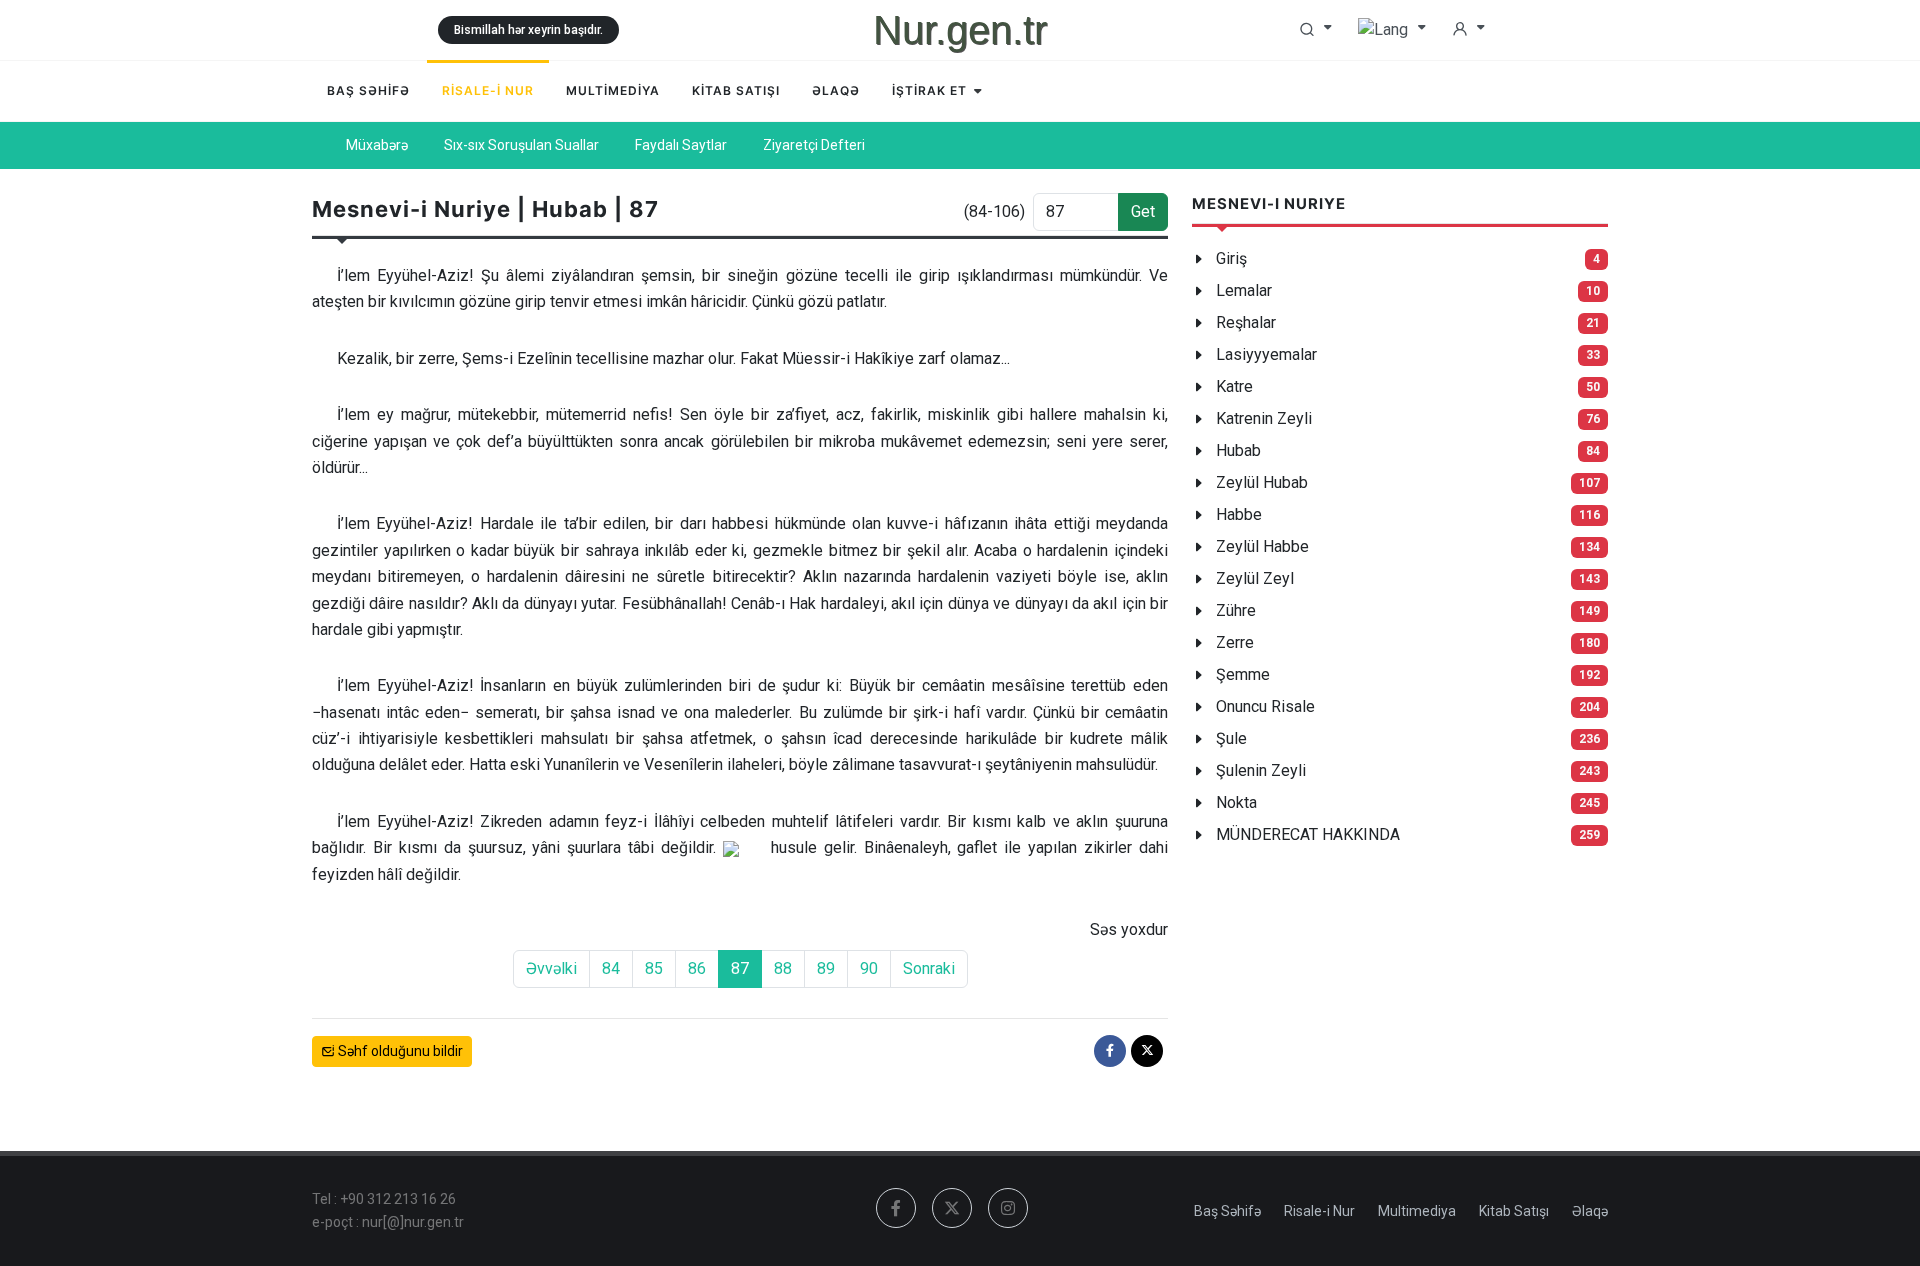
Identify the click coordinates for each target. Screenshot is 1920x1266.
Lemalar (1244, 290)
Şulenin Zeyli (1261, 770)
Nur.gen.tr (960, 30)
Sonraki (929, 968)
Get (1143, 211)
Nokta (1236, 802)
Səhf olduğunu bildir (399, 1051)
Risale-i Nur (1319, 1211)
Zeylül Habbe (1262, 546)
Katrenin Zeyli (1264, 418)
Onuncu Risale (1265, 706)
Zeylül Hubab (1262, 482)
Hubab (1238, 450)
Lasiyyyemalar (1266, 354)
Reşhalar (1246, 322)
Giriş (1231, 258)
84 (611, 968)
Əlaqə (1590, 1211)
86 (697, 968)
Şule (1231, 738)
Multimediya (1417, 1211)
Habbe (1239, 514)
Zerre (1235, 642)
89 (826, 968)
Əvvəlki (551, 968)
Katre (1234, 386)
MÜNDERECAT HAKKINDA (1308, 834)
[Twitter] (1147, 1051)
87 (740, 968)
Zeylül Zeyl (1255, 578)
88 (783, 968)
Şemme (1243, 674)
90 (869, 968)
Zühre (1236, 610)
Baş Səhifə (1227, 1211)
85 (654, 968)
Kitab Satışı (1514, 1211)
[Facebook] (1110, 1051)
